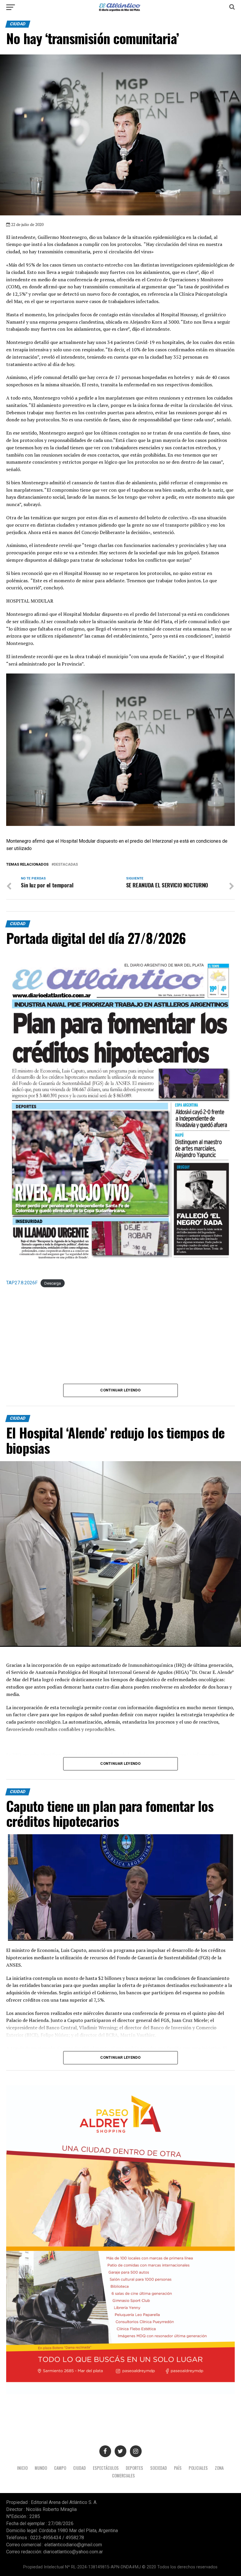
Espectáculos (106, 2468)
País (178, 2468)
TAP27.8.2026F (22, 1283)
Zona (219, 2468)
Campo (60, 2468)
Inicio (22, 2468)
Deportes (134, 2468)
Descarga (53, 1283)
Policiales (198, 2468)
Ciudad (80, 2468)
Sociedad (159, 2468)
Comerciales (123, 2476)
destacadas (66, 865)
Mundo (41, 2468)
